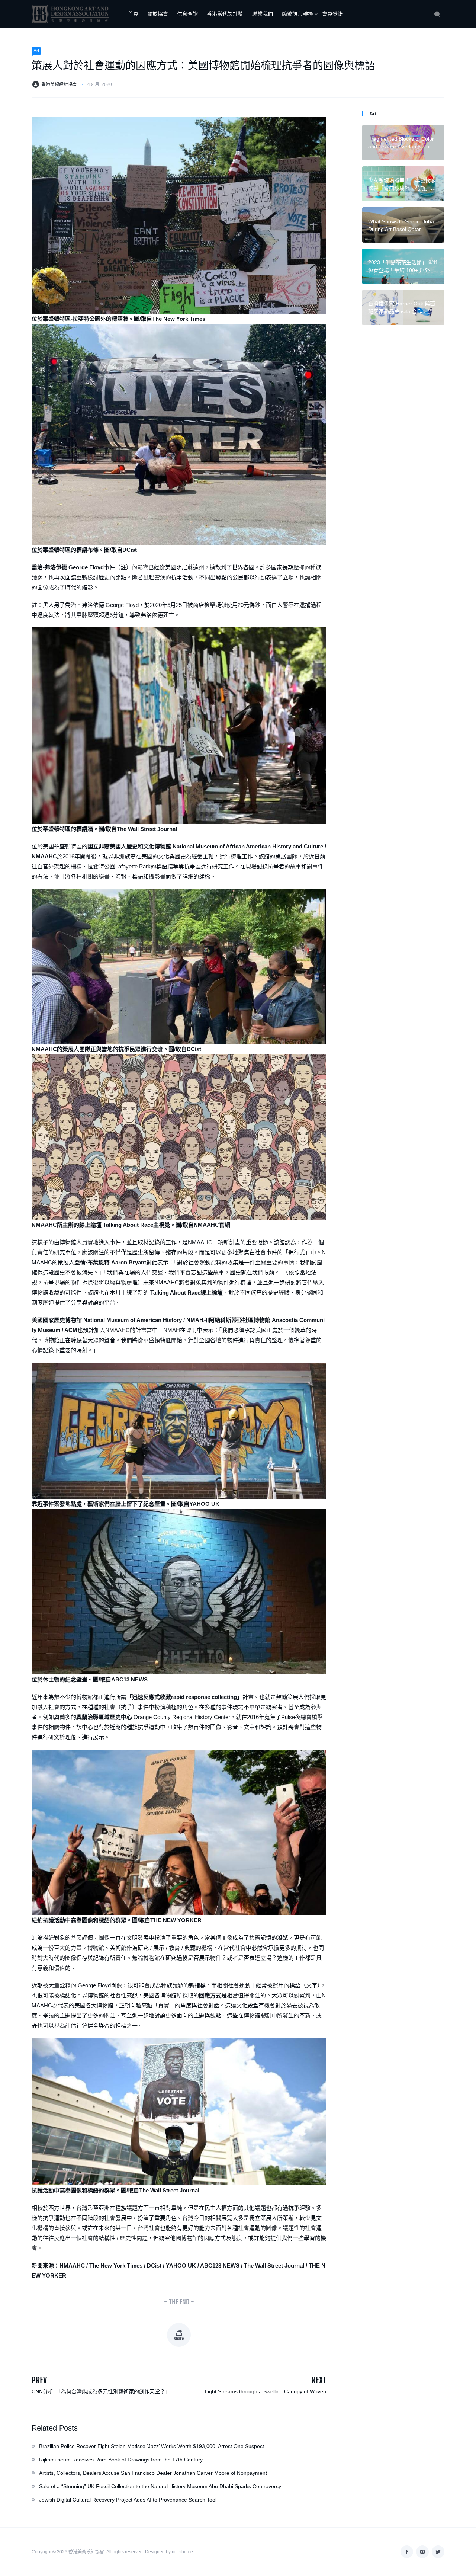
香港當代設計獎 (225, 14)
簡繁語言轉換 (297, 14)
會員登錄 (332, 14)
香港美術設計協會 (59, 84)
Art (36, 51)
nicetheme (182, 2552)
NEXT (319, 2380)
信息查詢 (187, 14)
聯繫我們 (263, 14)
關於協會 (158, 14)
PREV (39, 2380)
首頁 (133, 14)
